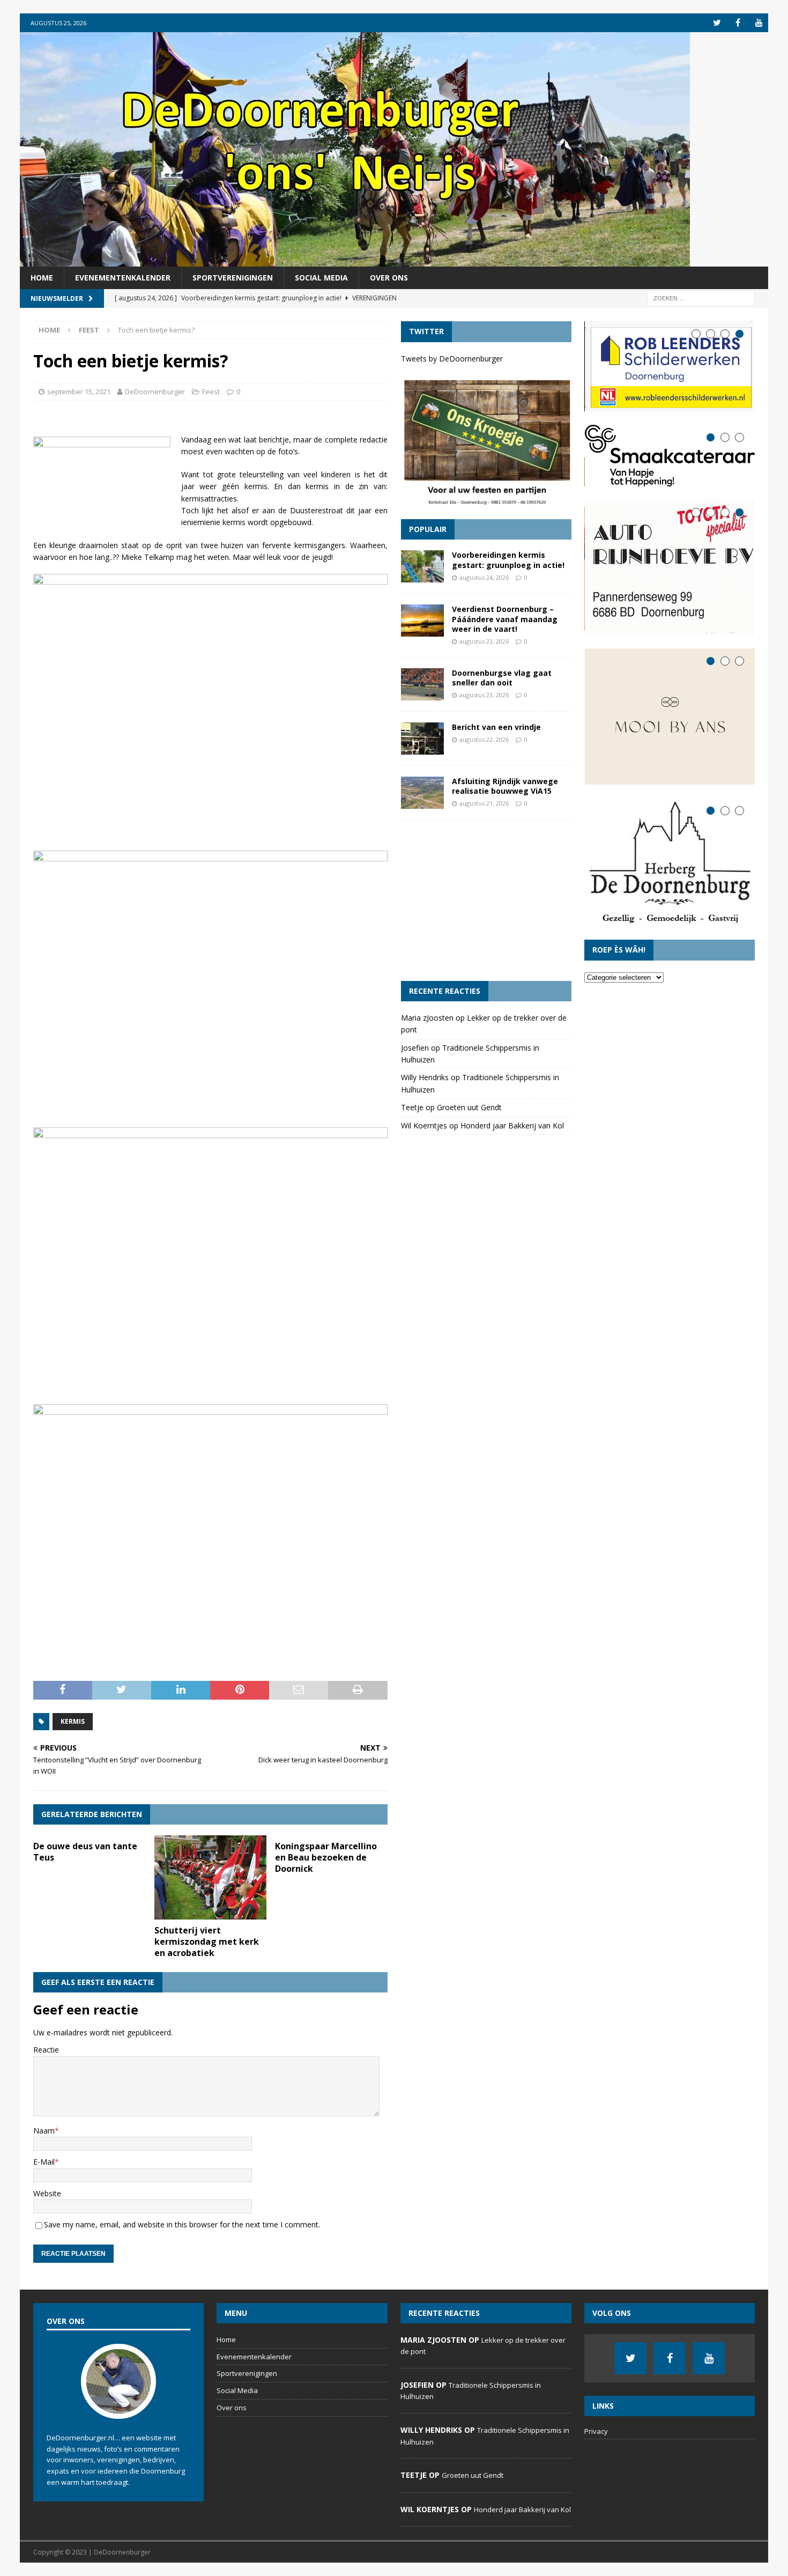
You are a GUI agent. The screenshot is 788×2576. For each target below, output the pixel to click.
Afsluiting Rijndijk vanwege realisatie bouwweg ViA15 (505, 786)
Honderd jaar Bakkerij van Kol (512, 1125)
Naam (44, 2131)
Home (42, 278)
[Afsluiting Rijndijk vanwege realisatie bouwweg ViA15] (422, 793)
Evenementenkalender (123, 278)
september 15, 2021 (79, 392)
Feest (211, 392)
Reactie (46, 2050)
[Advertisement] (486, 901)
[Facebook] (738, 23)
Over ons (389, 278)
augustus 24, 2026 (484, 577)
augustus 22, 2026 (484, 739)
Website (47, 2193)
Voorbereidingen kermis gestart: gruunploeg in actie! (508, 560)
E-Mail (44, 2162)
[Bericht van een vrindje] (422, 739)
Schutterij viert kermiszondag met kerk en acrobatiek (207, 1942)
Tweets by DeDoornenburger (452, 359)
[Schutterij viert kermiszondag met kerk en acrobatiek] (210, 1877)
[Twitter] (717, 23)
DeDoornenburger (155, 392)
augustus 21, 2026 (484, 803)
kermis (73, 1721)
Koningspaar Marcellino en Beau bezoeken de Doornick (326, 1857)
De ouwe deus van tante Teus (85, 1852)
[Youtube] (759, 23)
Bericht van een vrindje (496, 727)
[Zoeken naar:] (701, 298)
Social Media (321, 278)
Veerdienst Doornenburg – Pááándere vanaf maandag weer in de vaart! (505, 619)
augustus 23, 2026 (484, 641)
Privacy (596, 2431)
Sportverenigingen (233, 278)
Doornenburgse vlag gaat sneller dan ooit (502, 678)
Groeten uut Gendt (469, 1107)
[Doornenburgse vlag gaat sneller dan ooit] (422, 684)
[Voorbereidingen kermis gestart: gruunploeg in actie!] (422, 566)
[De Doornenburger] (355, 260)
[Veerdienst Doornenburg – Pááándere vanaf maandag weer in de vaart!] (422, 621)
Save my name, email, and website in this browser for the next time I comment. (182, 2224)
